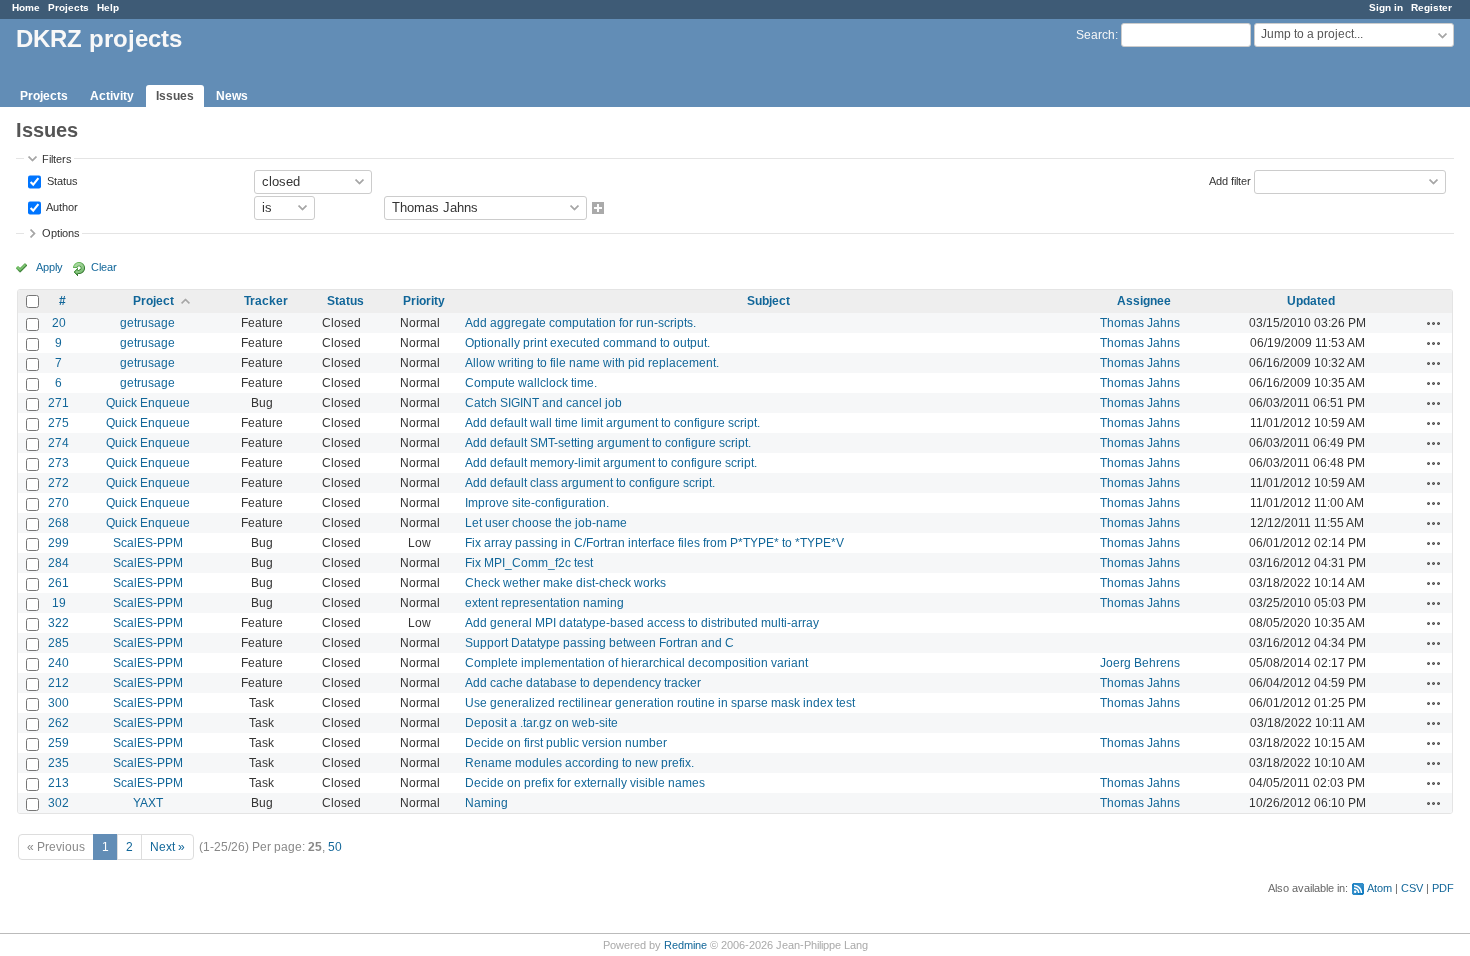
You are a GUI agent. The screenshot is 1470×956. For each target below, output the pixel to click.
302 (58, 803)
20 (59, 323)
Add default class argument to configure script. (590, 483)
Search (1095, 35)
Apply (49, 267)
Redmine (685, 945)
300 (58, 703)
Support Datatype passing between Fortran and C (599, 643)
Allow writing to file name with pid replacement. (592, 363)
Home (26, 7)
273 (58, 463)
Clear (104, 267)
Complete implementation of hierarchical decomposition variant (636, 663)
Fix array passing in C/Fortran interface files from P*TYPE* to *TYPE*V (654, 543)
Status (61, 180)
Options (61, 233)
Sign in (1386, 7)
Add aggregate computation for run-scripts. (580, 323)
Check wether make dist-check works (565, 583)
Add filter (1230, 180)
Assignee (1144, 301)
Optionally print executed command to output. (587, 343)
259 (58, 743)
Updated (1311, 301)
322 (58, 623)
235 (58, 763)
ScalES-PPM (148, 543)
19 (59, 603)
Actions (1434, 323)
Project (153, 301)
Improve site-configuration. (537, 503)
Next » (167, 847)
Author (61, 206)
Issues (175, 96)
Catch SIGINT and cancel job (543, 403)
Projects (68, 7)
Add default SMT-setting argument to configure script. (608, 443)
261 (58, 583)
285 (58, 643)
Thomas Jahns (1140, 323)
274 (58, 443)
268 (58, 523)
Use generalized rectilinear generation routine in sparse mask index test (660, 703)
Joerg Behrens (1140, 663)
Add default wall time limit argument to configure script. (612, 423)
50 (335, 847)
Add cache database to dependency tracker (583, 683)
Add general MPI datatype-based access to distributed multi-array (642, 623)
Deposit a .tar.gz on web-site (541, 723)
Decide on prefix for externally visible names (585, 783)
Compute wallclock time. (531, 383)
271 (58, 403)
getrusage (147, 323)
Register (1431, 7)
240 (58, 663)
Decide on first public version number (566, 743)
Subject (768, 301)
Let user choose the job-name (546, 523)
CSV (1412, 888)
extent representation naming (544, 603)
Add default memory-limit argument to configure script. (611, 463)
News (232, 96)
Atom (1379, 888)
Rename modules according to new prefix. (579, 763)
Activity (112, 96)
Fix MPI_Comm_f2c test (529, 563)
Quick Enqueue (148, 403)
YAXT (148, 803)
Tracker (266, 301)
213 (58, 783)
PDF (1443, 888)
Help (108, 7)
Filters (57, 159)
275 (58, 423)
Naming (486, 803)
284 (58, 563)
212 (58, 683)
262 (58, 723)
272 (58, 483)
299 (58, 543)
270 (58, 503)
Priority (424, 301)
